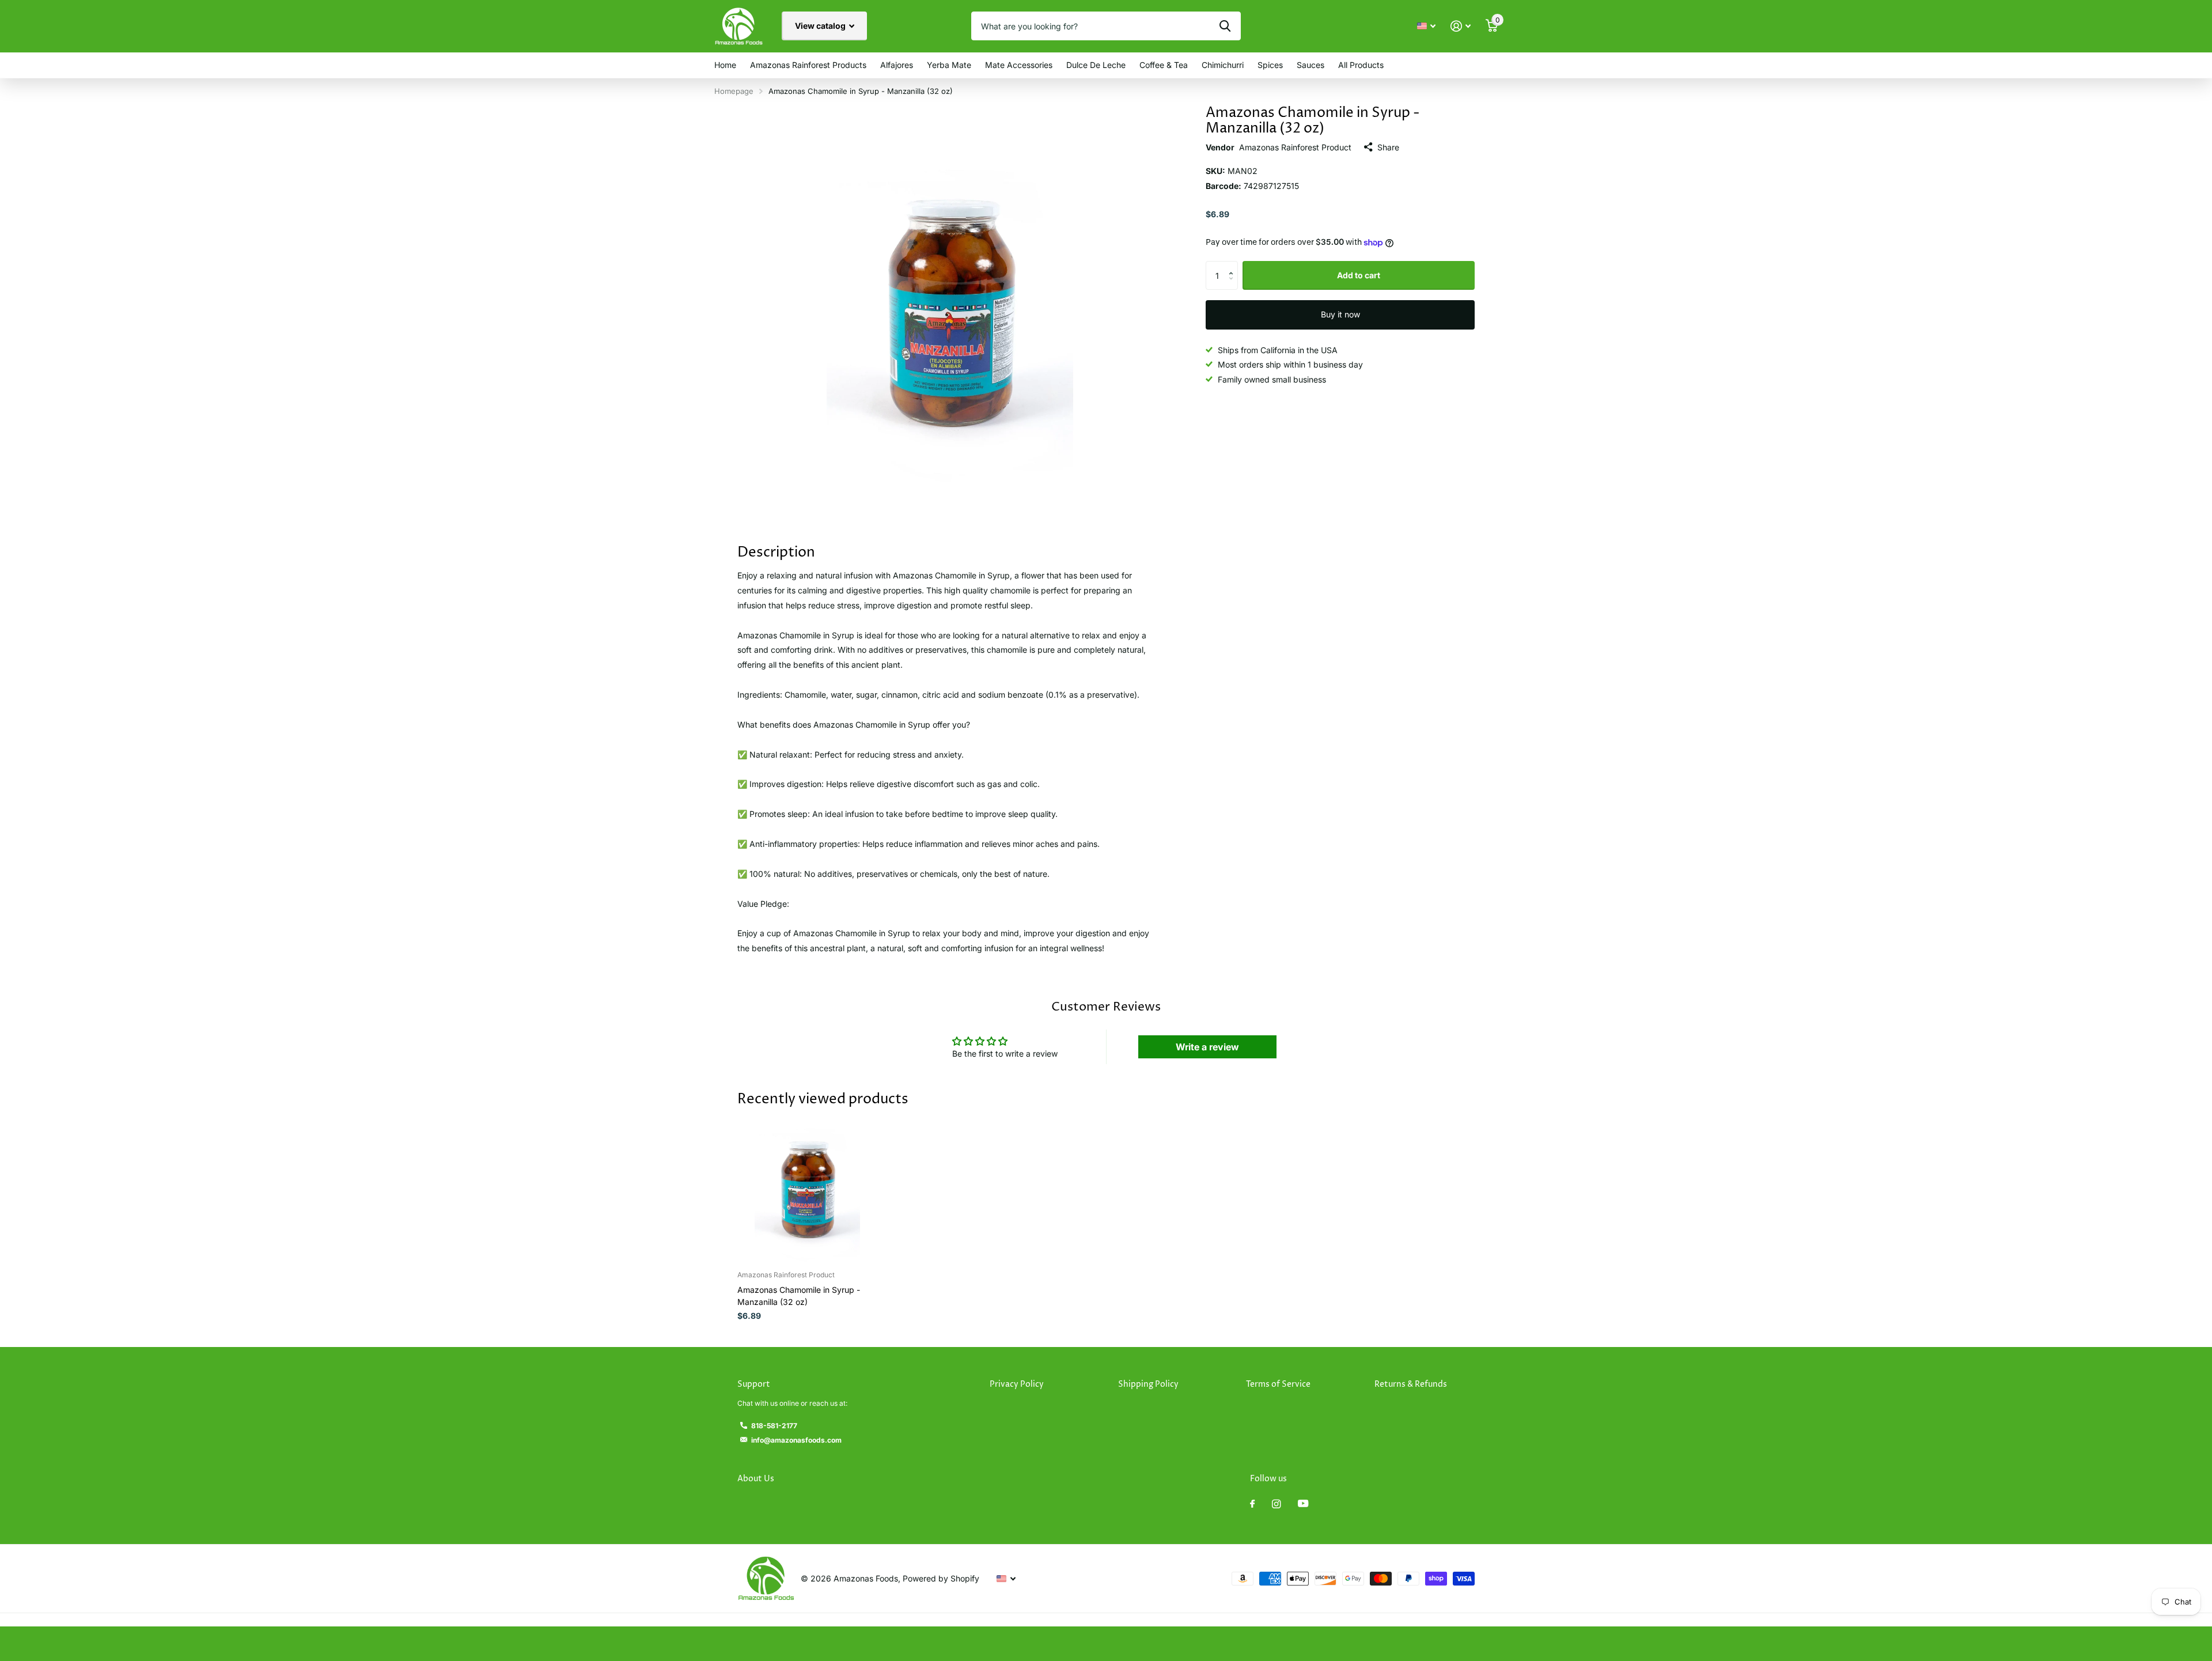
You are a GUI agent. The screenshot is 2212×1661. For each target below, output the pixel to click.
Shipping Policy (1148, 1384)
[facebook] (1252, 1504)
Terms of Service (1278, 1384)
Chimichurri (1223, 65)
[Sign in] (1461, 26)
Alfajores (897, 65)
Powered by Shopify (941, 1578)
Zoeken (1225, 26)
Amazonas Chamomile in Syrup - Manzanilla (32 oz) (799, 1296)
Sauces (1310, 65)
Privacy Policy (1017, 1384)
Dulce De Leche (1096, 65)
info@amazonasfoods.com (796, 1440)
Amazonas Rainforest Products (808, 65)
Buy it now (1340, 314)
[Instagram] (1276, 1504)
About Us (756, 1479)
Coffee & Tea (1164, 65)
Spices (1270, 65)
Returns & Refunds (1411, 1384)
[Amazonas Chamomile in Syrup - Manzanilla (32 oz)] (807, 1192)
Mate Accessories (1019, 65)
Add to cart (1359, 275)
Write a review (1207, 1047)
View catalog (821, 26)
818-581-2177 (774, 1426)
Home (725, 65)
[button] (1234, 265)
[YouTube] (1303, 1504)
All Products (1361, 65)
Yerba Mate (949, 65)
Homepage (734, 91)
